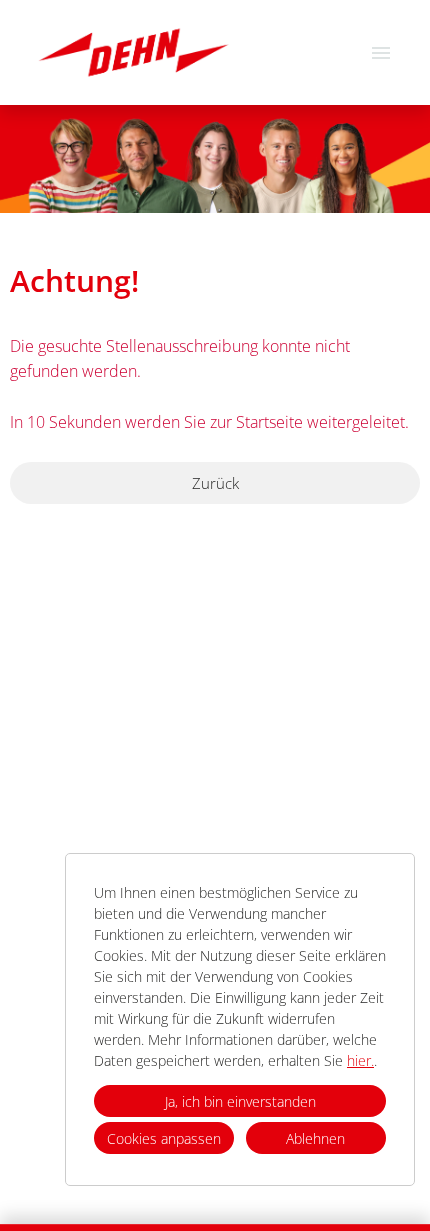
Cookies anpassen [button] (164, 1138)
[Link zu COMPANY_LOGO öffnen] (133, 52)
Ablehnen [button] (315, 1138)
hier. (360, 1060)
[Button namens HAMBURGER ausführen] (381, 52)
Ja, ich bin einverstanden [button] (240, 1101)
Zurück (215, 483)
